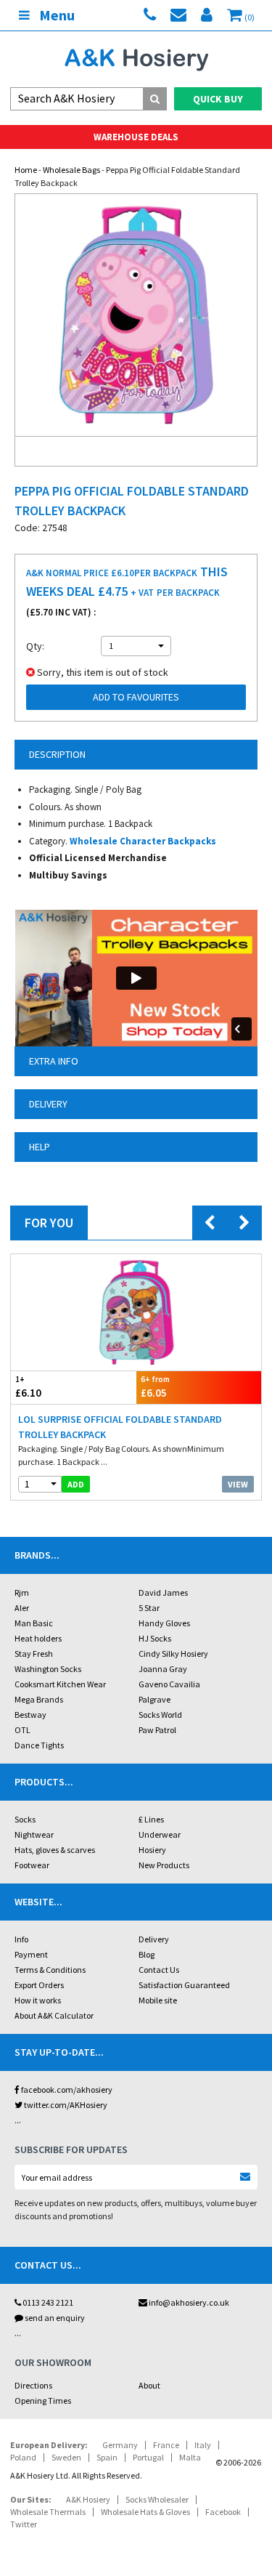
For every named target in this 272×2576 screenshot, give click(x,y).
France (166, 2445)
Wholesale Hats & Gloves (145, 2512)
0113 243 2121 (47, 2302)
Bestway (30, 1715)
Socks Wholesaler (157, 2499)
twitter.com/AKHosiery (65, 2105)
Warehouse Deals (136, 137)
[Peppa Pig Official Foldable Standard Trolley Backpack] (136, 315)
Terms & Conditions (50, 1970)
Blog (147, 1954)
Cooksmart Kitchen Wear (60, 1684)
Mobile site (158, 2000)
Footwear (32, 1865)
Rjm (22, 1592)
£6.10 (28, 1387)
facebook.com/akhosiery (66, 2090)
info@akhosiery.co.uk (189, 2302)
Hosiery (152, 1850)
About (149, 2385)
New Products (164, 1865)
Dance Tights (39, 1745)
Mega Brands (39, 1699)
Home (26, 170)
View (238, 1484)
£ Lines (151, 1819)
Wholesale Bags (71, 170)
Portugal (148, 2457)
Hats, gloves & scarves (55, 1850)
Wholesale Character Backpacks (143, 841)
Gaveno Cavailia (169, 1684)
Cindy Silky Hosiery (173, 1654)
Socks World (160, 1715)
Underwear (160, 1834)
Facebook (223, 2512)
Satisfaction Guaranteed (184, 1985)
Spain (107, 2457)
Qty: (35, 646)
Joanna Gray (163, 1669)
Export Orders (39, 1985)
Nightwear (34, 1834)
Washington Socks (48, 1669)
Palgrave (154, 1699)
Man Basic (34, 1623)
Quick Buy (218, 99)
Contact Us (159, 1970)
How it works (38, 2000)
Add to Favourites (136, 697)
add (76, 1484)
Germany (120, 2445)
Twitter (24, 2524)
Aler (22, 1608)
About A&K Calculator (54, 2015)
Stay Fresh (34, 1654)
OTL (22, 1730)
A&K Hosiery (88, 2499)
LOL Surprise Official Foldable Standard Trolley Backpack (120, 1427)
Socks (25, 1819)
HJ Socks (155, 1638)
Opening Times (43, 2401)
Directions (33, 2385)
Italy (203, 2445)
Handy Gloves (164, 1623)
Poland (23, 2457)
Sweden (66, 2457)
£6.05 (155, 1387)
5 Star (149, 1608)
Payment (31, 1954)
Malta (190, 2457)
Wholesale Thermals (48, 2512)
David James (163, 1592)
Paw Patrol (157, 1730)
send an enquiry (54, 2318)
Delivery (154, 1939)
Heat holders (38, 1638)
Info (21, 1939)
